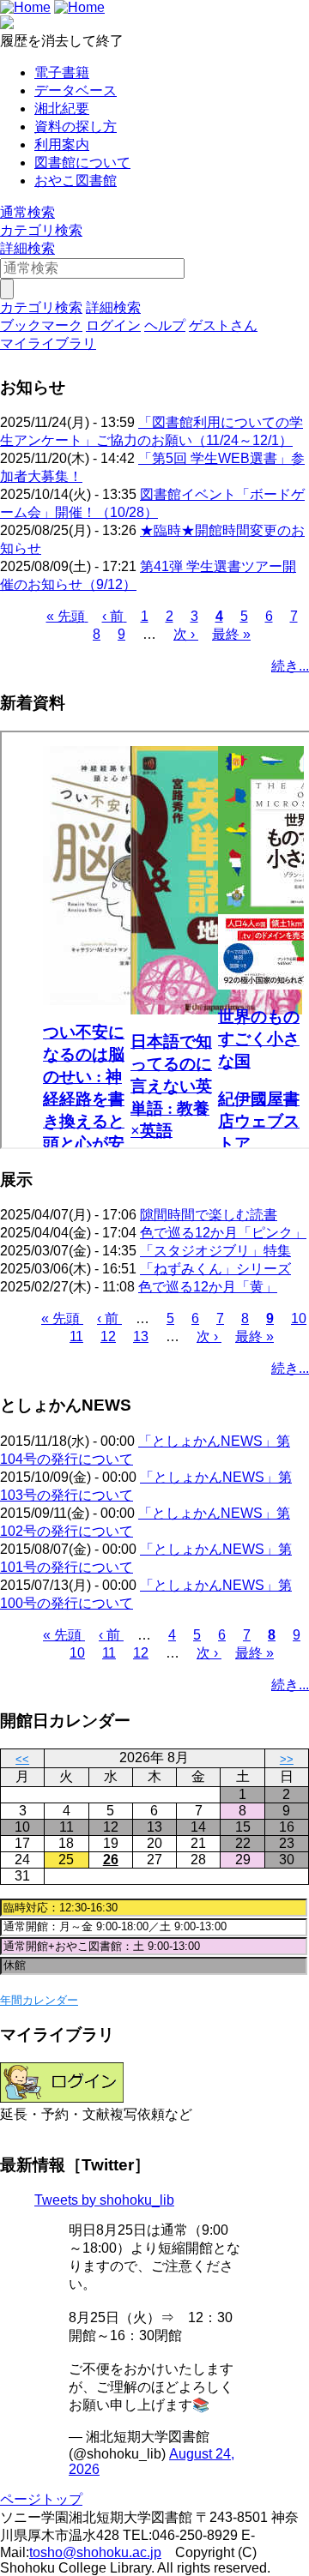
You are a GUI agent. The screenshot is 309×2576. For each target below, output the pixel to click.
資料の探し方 (76, 126)
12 (108, 1336)
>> (287, 1759)
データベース (76, 90)
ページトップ (41, 2499)
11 (76, 1336)
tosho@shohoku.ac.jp (95, 2552)
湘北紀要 (62, 108)
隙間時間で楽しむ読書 (209, 1215)
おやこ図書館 (76, 181)
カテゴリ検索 (41, 230)
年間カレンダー (39, 2000)
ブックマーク (41, 325)
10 (299, 1318)
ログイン (113, 325)
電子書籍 (62, 72)
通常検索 (27, 212)
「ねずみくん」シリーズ (215, 1269)
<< (22, 1759)
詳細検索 (27, 248)
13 (141, 1336)
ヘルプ (165, 325)
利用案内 (62, 144)
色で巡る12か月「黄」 (208, 1287)
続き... (290, 666)
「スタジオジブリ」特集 (215, 1251)
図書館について (82, 163)
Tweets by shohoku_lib (104, 2200)
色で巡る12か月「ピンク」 (223, 1233)
